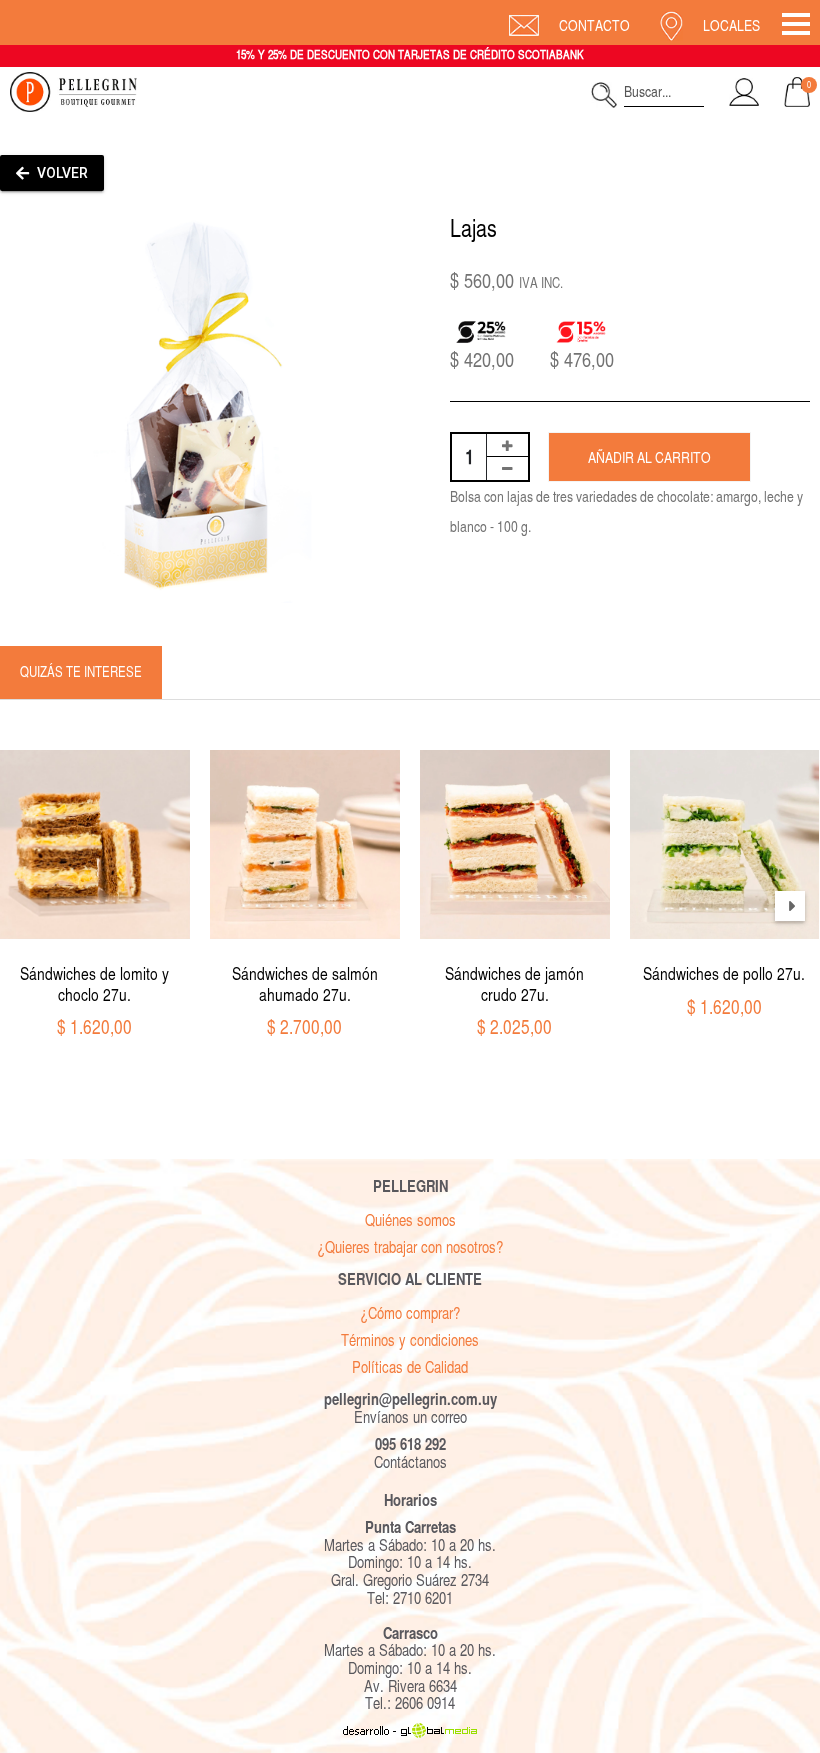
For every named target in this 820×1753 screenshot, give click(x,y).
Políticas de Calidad (410, 1367)
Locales (731, 25)
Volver (61, 173)
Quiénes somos (410, 1220)
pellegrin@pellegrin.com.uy (410, 1399)
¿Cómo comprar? (410, 1313)
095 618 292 (410, 1444)
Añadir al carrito (649, 457)
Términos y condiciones (410, 1340)
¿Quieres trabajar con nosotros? (410, 1247)
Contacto (594, 25)
